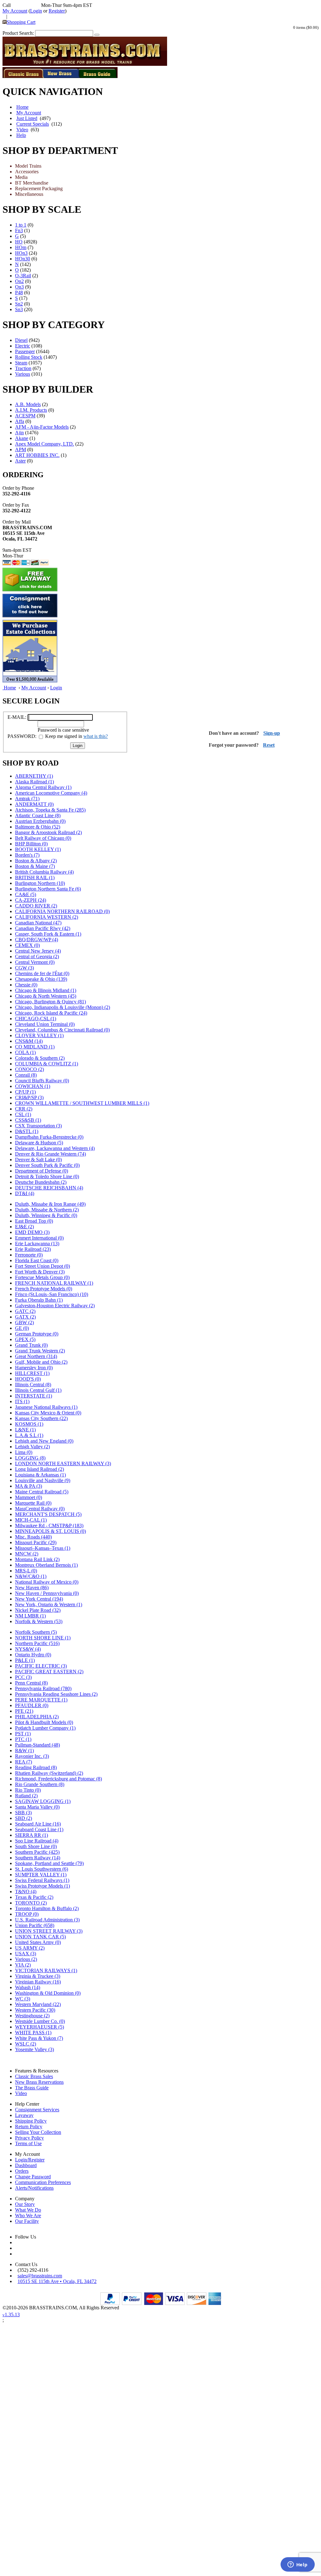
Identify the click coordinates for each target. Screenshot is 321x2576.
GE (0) (22, 1328)
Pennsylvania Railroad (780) (43, 1688)
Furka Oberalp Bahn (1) (39, 1300)
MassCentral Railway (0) (40, 1509)
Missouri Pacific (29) (36, 1542)
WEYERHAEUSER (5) (39, 2027)
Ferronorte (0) (29, 1255)
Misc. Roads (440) (33, 1537)
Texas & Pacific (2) (34, 1897)
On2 (19, 281)
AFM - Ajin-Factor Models (42, 427)
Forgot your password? (234, 745)
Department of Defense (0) (42, 1171)
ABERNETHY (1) (34, 776)
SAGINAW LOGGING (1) (43, 1801)
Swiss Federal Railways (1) (42, 1880)
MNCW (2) (27, 1554)
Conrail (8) (26, 1075)
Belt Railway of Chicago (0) (43, 838)
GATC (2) (25, 1311)
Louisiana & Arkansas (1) (40, 1475)
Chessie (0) (26, 985)
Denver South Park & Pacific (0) (47, 1165)
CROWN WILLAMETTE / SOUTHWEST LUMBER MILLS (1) (82, 1103)
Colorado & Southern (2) (40, 1058)
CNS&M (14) (29, 1041)
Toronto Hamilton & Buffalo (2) (47, 1908)
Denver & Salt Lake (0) (38, 1160)
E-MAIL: (17, 717)
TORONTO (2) (31, 1903)
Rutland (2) (26, 1796)
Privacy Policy (29, 2138)
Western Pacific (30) (35, 2010)
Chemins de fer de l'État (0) (42, 973)
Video (22, 130)
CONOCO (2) (29, 1069)
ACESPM (25, 416)
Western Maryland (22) (38, 2004)
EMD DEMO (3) (32, 1232)
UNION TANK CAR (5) (40, 1937)
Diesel (21, 340)
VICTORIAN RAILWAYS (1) (46, 1970)
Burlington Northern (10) (40, 883)
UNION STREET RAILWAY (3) (49, 1931)
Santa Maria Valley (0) (37, 1807)
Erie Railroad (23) (33, 1249)
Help (21, 135)
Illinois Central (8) (33, 1385)
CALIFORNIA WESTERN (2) (47, 917)
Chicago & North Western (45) (46, 996)
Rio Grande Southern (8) (40, 1784)
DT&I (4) (25, 1193)
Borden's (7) (27, 855)
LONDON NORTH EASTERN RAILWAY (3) (63, 1463)
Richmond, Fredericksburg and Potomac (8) (58, 1779)
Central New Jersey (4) (38, 951)
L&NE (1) (25, 1430)
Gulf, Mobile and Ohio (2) (41, 1362)
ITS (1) (22, 1401)
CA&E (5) (26, 894)
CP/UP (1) (25, 1092)
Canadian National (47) (38, 923)
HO (19, 242)
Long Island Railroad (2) (39, 1469)
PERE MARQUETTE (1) (41, 1700)
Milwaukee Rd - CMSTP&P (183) (49, 1526)
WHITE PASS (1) (33, 2033)
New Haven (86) (32, 1588)
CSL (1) (23, 1114)
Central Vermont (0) (35, 962)
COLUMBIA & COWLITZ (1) (47, 1064)
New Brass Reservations (39, 2082)
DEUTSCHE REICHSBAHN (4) (49, 1188)
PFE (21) (24, 1711)
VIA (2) (23, 1965)
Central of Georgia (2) (37, 956)
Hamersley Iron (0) (34, 1368)
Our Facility (27, 2221)
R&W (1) (24, 1750)
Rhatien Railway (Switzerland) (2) (49, 1773)
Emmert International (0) (39, 1238)
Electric (23, 346)
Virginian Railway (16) (38, 1982)
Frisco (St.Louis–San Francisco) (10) (52, 1294)
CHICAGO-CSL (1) (36, 1019)
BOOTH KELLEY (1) (38, 849)
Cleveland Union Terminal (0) (45, 1024)
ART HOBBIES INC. (37, 455)
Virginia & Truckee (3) (38, 1976)
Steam (21, 363)
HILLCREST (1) (32, 1373)
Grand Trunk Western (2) (40, 1351)
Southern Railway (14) (38, 1858)
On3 (19, 287)
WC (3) (23, 1999)
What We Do (28, 2210)
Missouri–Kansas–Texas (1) (43, 1548)
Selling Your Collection (38, 2132)
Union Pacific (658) (35, 1925)
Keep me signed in (64, 736)
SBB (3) (23, 1813)
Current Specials (33, 124)
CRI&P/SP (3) (29, 1097)
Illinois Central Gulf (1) (38, 1390)
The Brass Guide (32, 2088)
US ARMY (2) (30, 1948)
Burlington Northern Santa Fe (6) (48, 889)
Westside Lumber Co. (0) (40, 2021)
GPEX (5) (25, 1339)
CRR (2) (24, 1109)
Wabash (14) (28, 1987)
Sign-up (272, 733)
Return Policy (29, 2127)
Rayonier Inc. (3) (32, 1756)
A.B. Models (28, 404)
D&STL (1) (27, 1131)
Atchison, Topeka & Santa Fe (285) (50, 810)
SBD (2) (24, 1818)
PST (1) (23, 1734)
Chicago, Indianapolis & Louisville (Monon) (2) (63, 1007)
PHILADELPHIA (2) (37, 1717)
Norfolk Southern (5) (36, 1632)
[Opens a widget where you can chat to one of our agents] (297, 2565)
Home (22, 107)
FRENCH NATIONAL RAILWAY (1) (54, 1283)
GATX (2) (25, 1317)
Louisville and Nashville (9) (43, 1480)
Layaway (24, 2115)
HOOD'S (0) (28, 1379)
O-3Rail (23, 276)
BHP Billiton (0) (31, 844)
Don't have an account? (234, 733)
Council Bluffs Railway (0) (42, 1081)
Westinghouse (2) (32, 2016)
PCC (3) (23, 1677)
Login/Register (30, 2160)
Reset (269, 745)
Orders (22, 2171)
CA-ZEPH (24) (31, 900)
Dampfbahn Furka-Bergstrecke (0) (49, 1137)
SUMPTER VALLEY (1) (41, 1875)
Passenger (25, 351)
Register (57, 11)
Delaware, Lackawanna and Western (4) (55, 1148)
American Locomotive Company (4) (51, 793)
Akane (22, 438)
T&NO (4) (26, 1892)
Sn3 (19, 309)
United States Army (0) (38, 1942)
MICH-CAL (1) (31, 1520)
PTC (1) (23, 1739)
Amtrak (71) (27, 799)
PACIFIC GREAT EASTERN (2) (49, 1672)
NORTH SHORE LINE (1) (43, 1638)
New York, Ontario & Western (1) (49, 1604)
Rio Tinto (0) (28, 1790)
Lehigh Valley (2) (32, 1447)
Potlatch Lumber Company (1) (45, 1728)
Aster (20, 461)
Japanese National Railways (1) (46, 1407)
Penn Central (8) (31, 1683)
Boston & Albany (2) (36, 861)
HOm (21, 247)
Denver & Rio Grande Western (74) (50, 1154)
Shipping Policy (31, 2121)
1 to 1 (21, 225)
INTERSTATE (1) (34, 1396)
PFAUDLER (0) (32, 1705)
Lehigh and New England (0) (44, 1441)
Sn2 (19, 304)
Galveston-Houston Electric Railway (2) (55, 1306)
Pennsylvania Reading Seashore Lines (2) (56, 1694)
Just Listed (27, 118)
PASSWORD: (22, 736)
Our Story (25, 2204)
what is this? (96, 736)
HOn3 (21, 253)
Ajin (19, 433)
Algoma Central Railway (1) (43, 787)
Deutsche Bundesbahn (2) (41, 1182)
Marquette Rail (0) (33, 1503)
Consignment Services (37, 2110)
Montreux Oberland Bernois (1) (46, 1565)
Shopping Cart (21, 22)
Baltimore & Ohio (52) (38, 827)
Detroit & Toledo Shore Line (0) (47, 1176)
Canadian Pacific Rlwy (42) (43, 928)
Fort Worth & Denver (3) (40, 1272)
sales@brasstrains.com (40, 2276)
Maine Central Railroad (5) (42, 1492)
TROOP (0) (27, 1914)
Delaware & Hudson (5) (39, 1143)
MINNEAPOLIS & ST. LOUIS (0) (50, 1531)
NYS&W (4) (28, 1649)
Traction (23, 368)
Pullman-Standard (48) (37, 1745)
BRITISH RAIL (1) (35, 878)
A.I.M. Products (31, 410)
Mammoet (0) (29, 1497)
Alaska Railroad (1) (34, 782)
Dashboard (26, 2165)
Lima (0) (24, 1452)
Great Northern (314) (36, 1356)
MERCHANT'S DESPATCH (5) (48, 1514)
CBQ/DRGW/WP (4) (37, 940)
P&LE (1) (25, 1660)
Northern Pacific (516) (37, 1643)
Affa (20, 421)
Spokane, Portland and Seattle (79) (49, 1863)
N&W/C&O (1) (31, 1576)
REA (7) (24, 1762)
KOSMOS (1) (29, 1424)
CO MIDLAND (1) (35, 1047)
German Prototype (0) (37, 1334)
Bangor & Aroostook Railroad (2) (48, 832)
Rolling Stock (29, 357)
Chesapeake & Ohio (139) (41, 979)
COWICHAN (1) (33, 1086)
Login (36, 11)
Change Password (33, 2177)
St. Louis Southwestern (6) (42, 1869)
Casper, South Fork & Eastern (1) (48, 934)
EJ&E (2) (24, 1227)
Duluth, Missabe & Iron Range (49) (50, 1204)
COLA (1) (25, 1052)
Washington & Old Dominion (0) (48, 1993)
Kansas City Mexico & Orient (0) (48, 1413)
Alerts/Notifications (34, 2188)
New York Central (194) (39, 1599)
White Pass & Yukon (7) (39, 2038)
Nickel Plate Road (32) (38, 1610)
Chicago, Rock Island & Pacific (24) (51, 1013)
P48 (19, 293)
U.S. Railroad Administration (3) (47, 1920)
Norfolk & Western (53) (39, 1621)
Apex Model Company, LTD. (45, 444)
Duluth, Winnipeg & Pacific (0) (46, 1215)
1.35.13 (11, 2315)
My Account (15, 11)
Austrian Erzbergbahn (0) (40, 821)
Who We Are (28, 2215)
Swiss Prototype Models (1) (42, 1886)
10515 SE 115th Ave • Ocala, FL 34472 (57, 2281)
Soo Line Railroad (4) (37, 1841)
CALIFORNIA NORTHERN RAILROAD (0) (62, 911)
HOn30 (23, 259)
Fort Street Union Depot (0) (42, 1266)
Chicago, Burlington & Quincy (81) (50, 1002)
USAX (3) (26, 1954)
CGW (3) (24, 968)
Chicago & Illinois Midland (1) (46, 990)
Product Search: (18, 33)
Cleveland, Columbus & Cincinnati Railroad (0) (62, 1030)
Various (23, 374)
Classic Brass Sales (34, 2076)
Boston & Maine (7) (35, 866)
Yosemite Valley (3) (34, 2049)
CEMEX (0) (27, 945)
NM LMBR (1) (30, 1616)
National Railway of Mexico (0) (47, 1582)
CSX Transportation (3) (38, 1126)
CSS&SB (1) (28, 1120)
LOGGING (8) (30, 1458)
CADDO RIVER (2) (36, 906)
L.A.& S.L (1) (29, 1435)
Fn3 (19, 230)
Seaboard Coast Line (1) (39, 1829)
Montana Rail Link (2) (37, 1559)
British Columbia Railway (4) (44, 872)
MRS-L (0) (26, 1571)
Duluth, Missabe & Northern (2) (47, 1210)
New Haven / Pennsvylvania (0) (47, 1593)
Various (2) (26, 1959)
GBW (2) (24, 1322)
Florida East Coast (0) (37, 1260)
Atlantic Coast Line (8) (38, 815)
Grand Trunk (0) (31, 1345)
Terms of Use (28, 2143)
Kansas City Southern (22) (41, 1418)
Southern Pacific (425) (37, 1852)
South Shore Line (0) (36, 1846)
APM (21, 449)
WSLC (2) (26, 2044)
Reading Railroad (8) (36, 1767)
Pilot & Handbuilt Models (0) (44, 1722)
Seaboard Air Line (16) (38, 1824)
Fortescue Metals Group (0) (42, 1277)
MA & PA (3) (29, 1486)
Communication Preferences (43, 2182)
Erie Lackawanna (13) (37, 1244)
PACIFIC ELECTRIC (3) (41, 1666)
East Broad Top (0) (34, 1221)
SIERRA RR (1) (32, 1835)
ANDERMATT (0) (34, 804)
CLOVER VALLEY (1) (39, 1035)
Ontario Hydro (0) (33, 1655)
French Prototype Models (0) (44, 1289)
